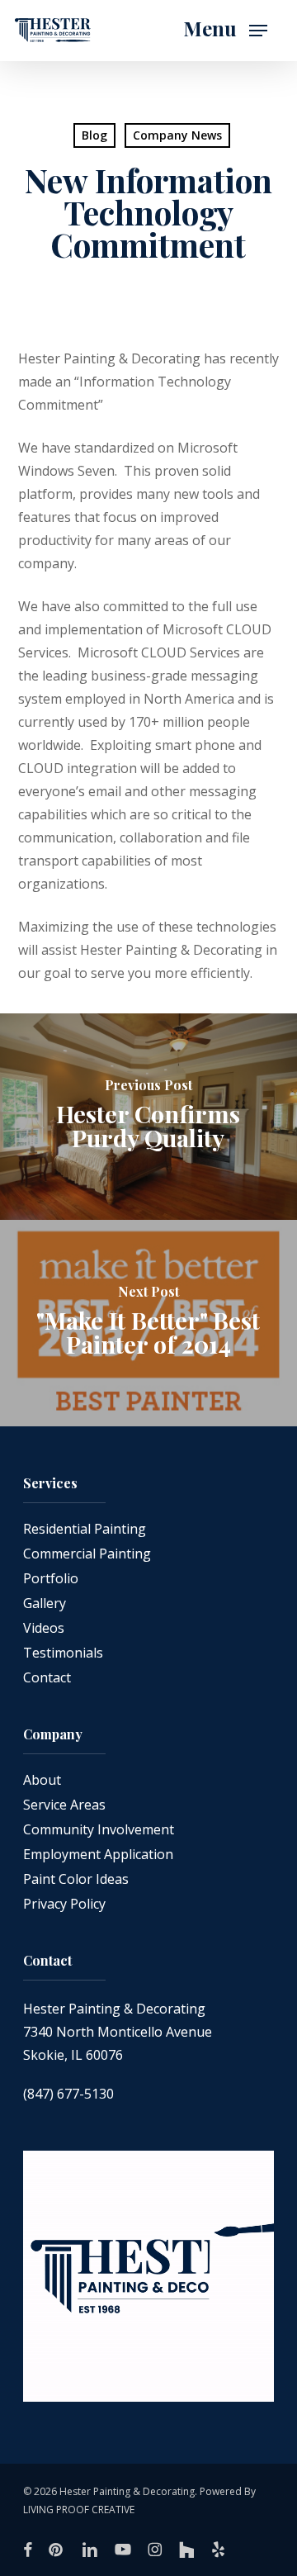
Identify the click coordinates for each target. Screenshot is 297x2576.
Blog (94, 135)
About (42, 1780)
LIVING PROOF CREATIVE (79, 2510)
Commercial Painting (87, 1554)
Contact (47, 1677)
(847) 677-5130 (68, 2094)
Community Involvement (99, 1829)
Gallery (45, 1603)
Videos (44, 1628)
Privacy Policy (64, 1904)
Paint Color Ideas (76, 1879)
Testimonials (63, 1653)
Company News (177, 135)
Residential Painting (85, 1529)
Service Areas (64, 1805)
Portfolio (51, 1578)
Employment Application (98, 1854)
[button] (225, 31)
